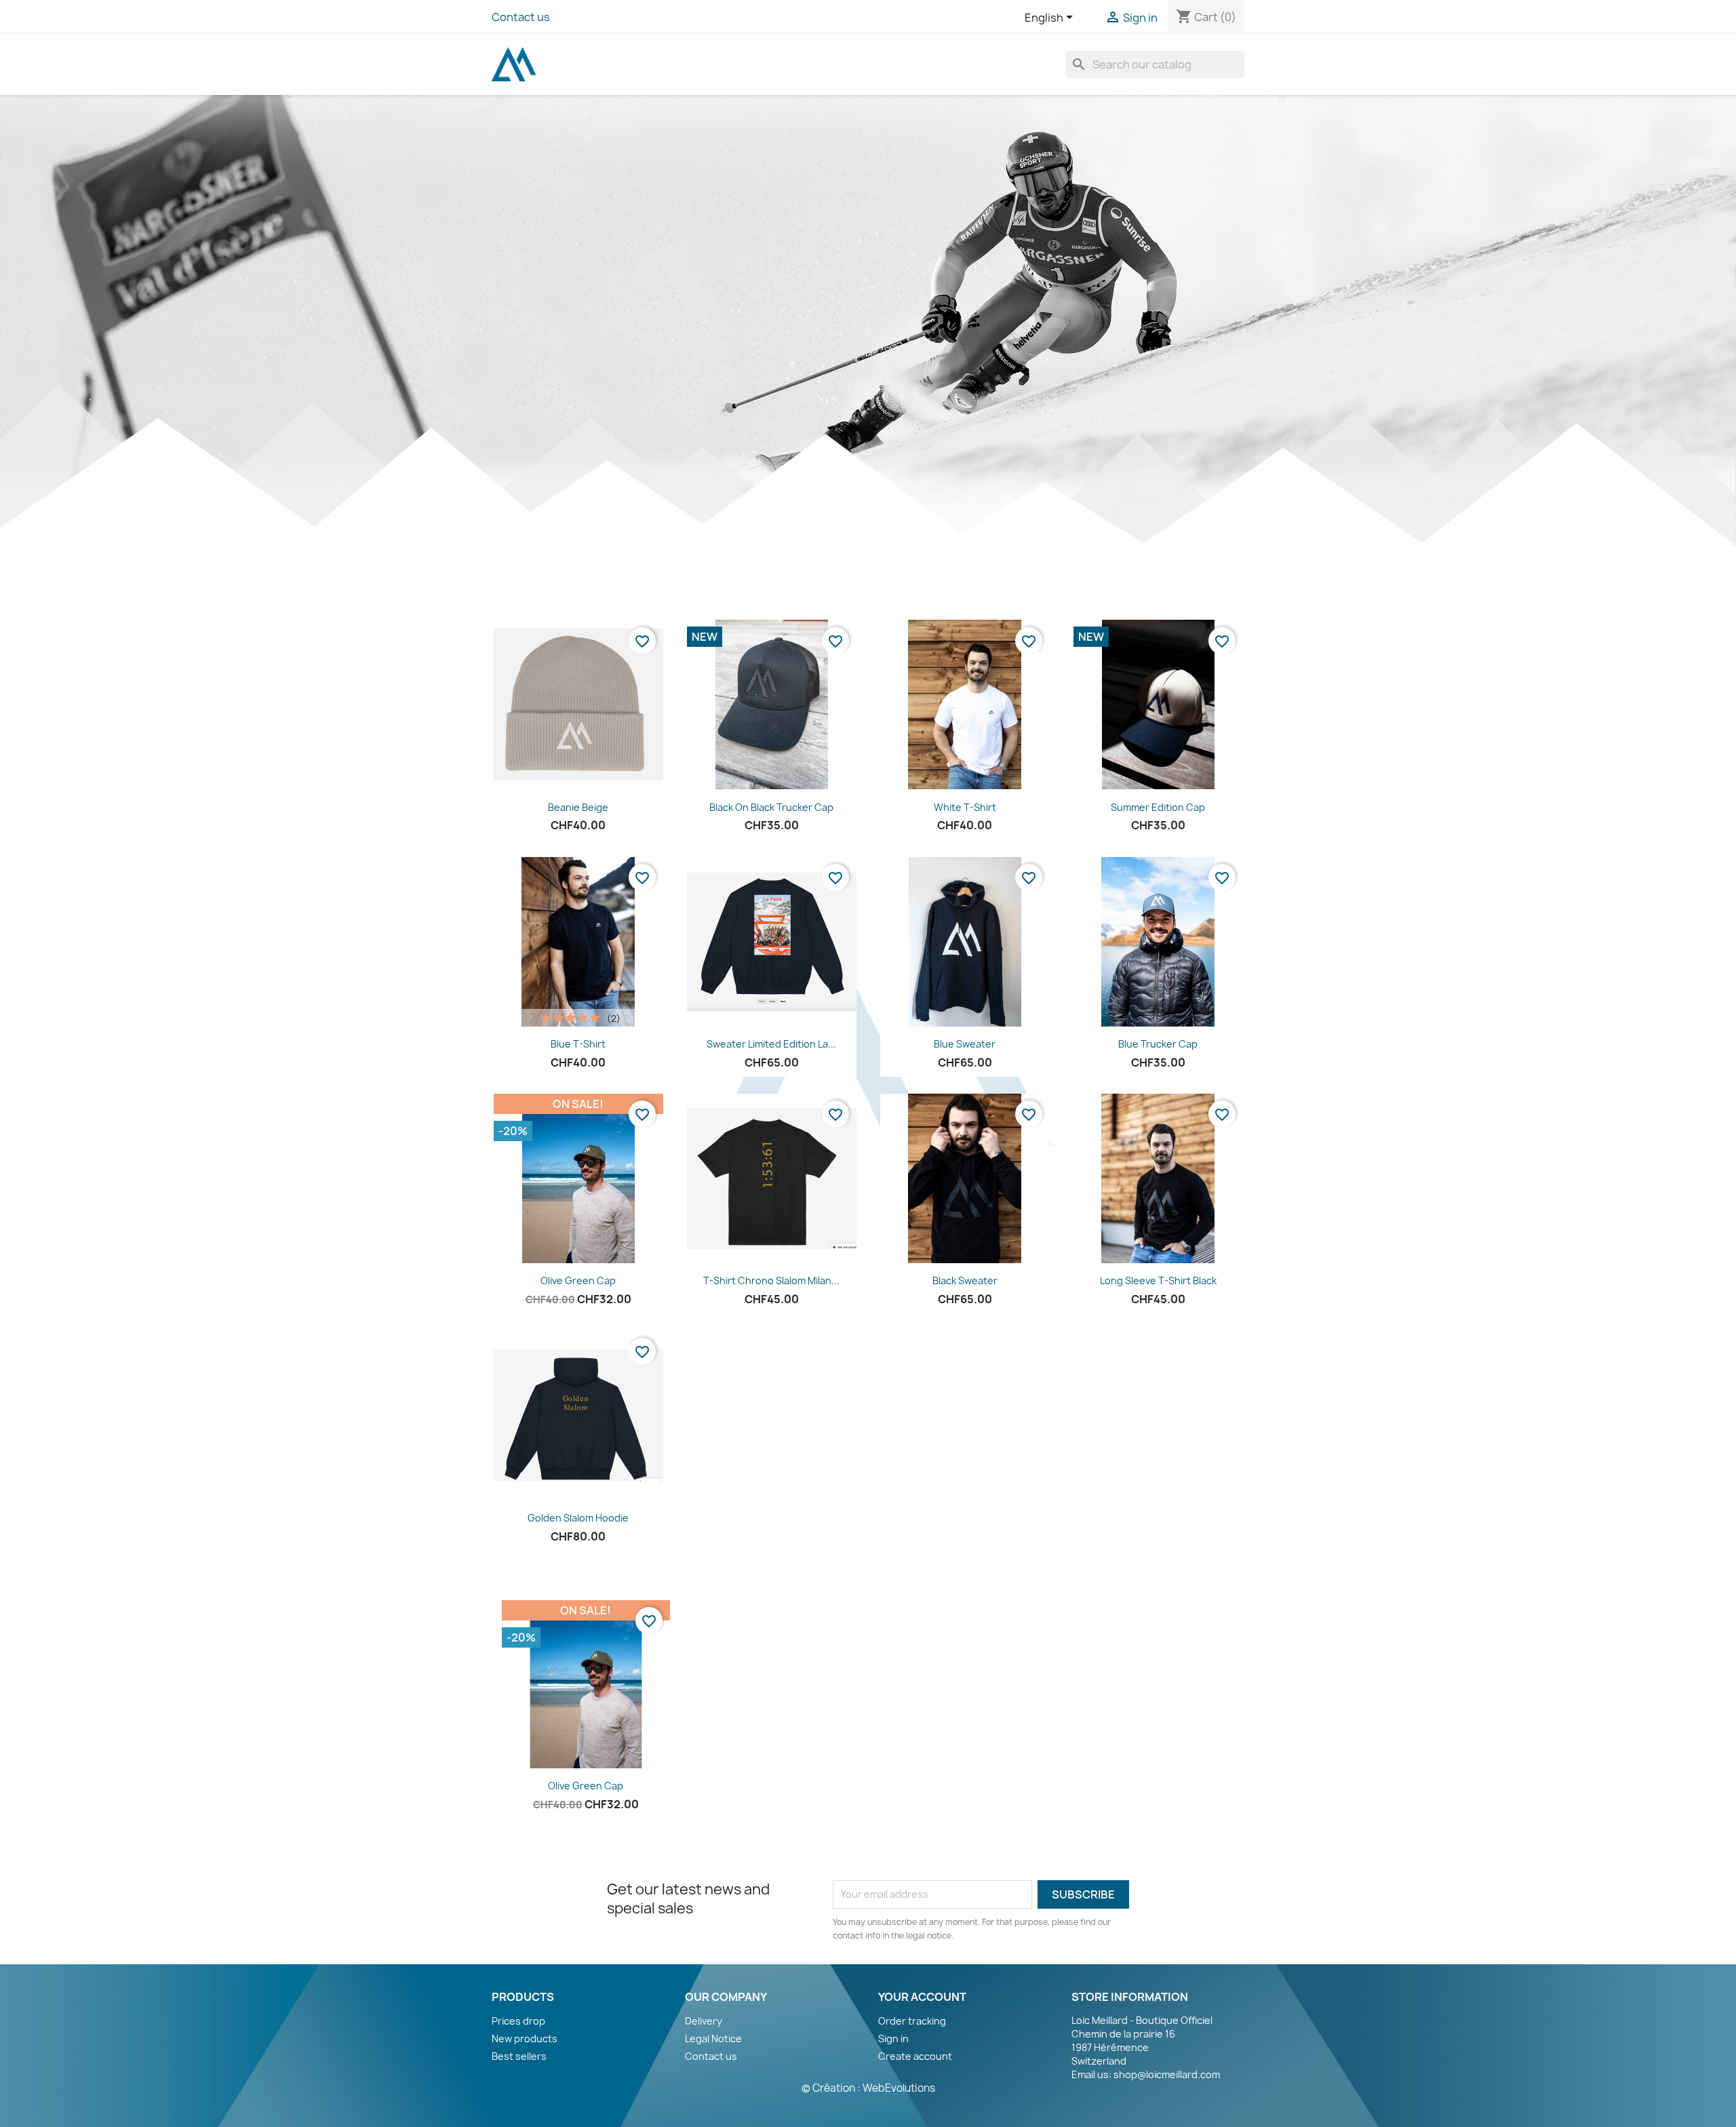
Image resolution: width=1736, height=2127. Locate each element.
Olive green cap (578, 1280)
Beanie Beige (578, 807)
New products (525, 2039)
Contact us (521, 17)
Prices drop (518, 2021)
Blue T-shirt (578, 1044)
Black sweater (965, 1280)
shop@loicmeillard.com (1167, 2074)
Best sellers (519, 2056)
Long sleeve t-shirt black (1158, 1280)
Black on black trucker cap (771, 807)
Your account (922, 1997)
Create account (915, 2056)
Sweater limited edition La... (771, 1044)
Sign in (893, 2039)
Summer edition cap (1158, 807)
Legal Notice (713, 2039)
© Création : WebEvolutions (868, 2088)
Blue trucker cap (1158, 1044)
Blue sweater (965, 1044)
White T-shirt (965, 807)
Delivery (704, 2021)
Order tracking (912, 2021)
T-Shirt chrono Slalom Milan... (771, 1280)
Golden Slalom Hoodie (578, 1518)
